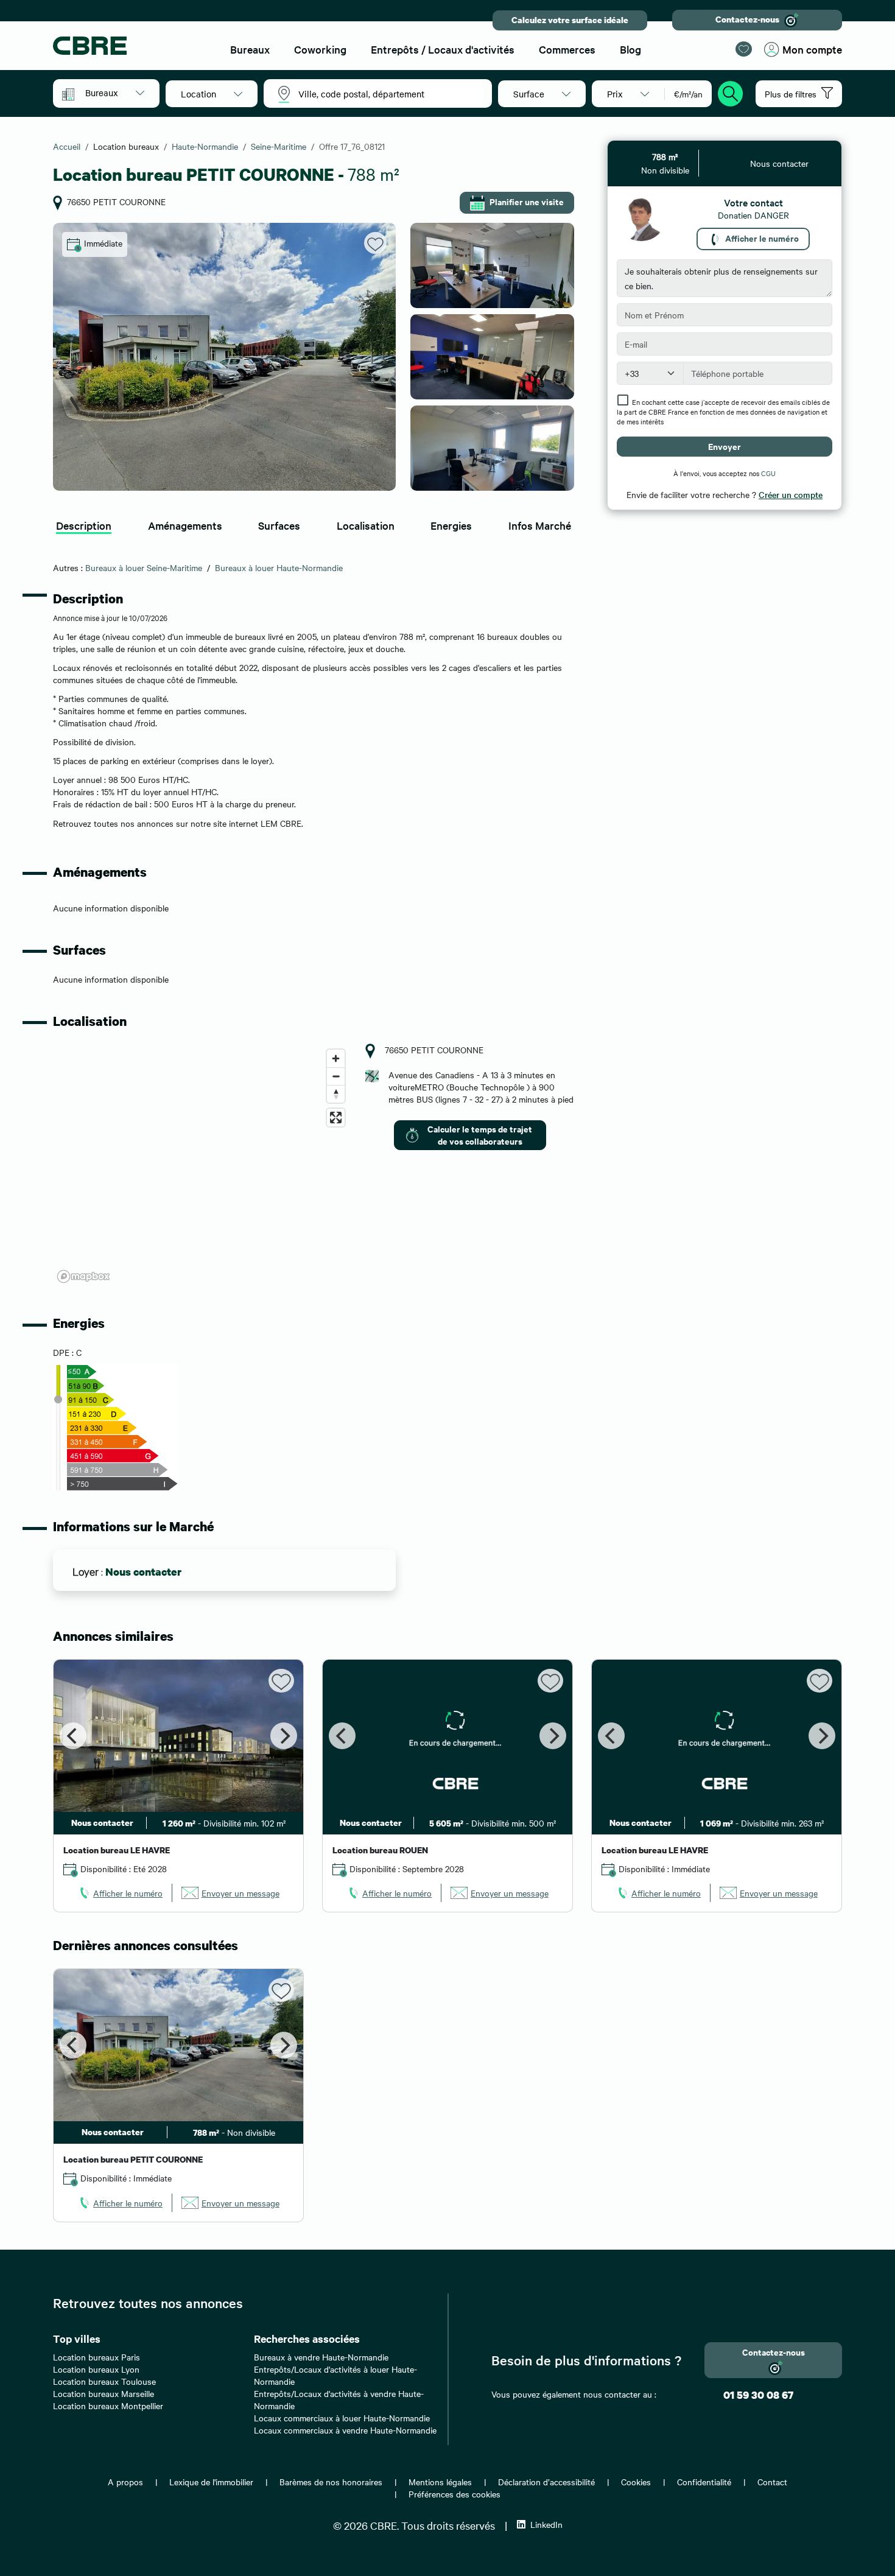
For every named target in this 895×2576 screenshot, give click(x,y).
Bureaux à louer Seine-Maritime (144, 567)
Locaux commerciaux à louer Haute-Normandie (342, 2418)
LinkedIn (546, 2524)
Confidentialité (704, 2482)
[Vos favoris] (744, 49)
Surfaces (279, 525)
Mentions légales (440, 2482)
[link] (120, 1893)
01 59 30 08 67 (758, 2395)
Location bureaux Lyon (96, 2369)
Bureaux (250, 49)
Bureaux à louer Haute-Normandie (279, 567)
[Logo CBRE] (131, 46)
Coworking (320, 49)
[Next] (284, 1736)
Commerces (567, 49)
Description (84, 525)
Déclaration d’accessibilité (546, 2482)
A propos (125, 2482)
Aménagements (185, 525)
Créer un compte (791, 494)
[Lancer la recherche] (731, 92)
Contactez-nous (747, 19)
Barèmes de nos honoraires (331, 2482)
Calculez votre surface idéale (570, 20)
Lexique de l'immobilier (211, 2482)
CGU (768, 473)
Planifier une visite (527, 201)
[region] (202, 1165)
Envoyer (725, 446)
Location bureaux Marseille (104, 2393)
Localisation (366, 525)
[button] (115, 93)
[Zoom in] (336, 1058)
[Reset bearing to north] (336, 1094)
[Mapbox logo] (83, 1276)
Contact (772, 2482)
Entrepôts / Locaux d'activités (443, 49)
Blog (630, 49)
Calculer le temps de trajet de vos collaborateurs (480, 1135)
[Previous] (73, 1736)
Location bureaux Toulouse (104, 2381)
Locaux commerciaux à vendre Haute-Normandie (345, 2430)
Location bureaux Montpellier (108, 2406)
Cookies (636, 2482)
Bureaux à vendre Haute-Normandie (321, 2357)
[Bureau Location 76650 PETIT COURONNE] (224, 357)
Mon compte (812, 49)
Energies (451, 525)
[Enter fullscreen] (336, 1118)
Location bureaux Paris (97, 2357)
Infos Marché (540, 525)
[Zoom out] (336, 1076)
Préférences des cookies (455, 2494)
